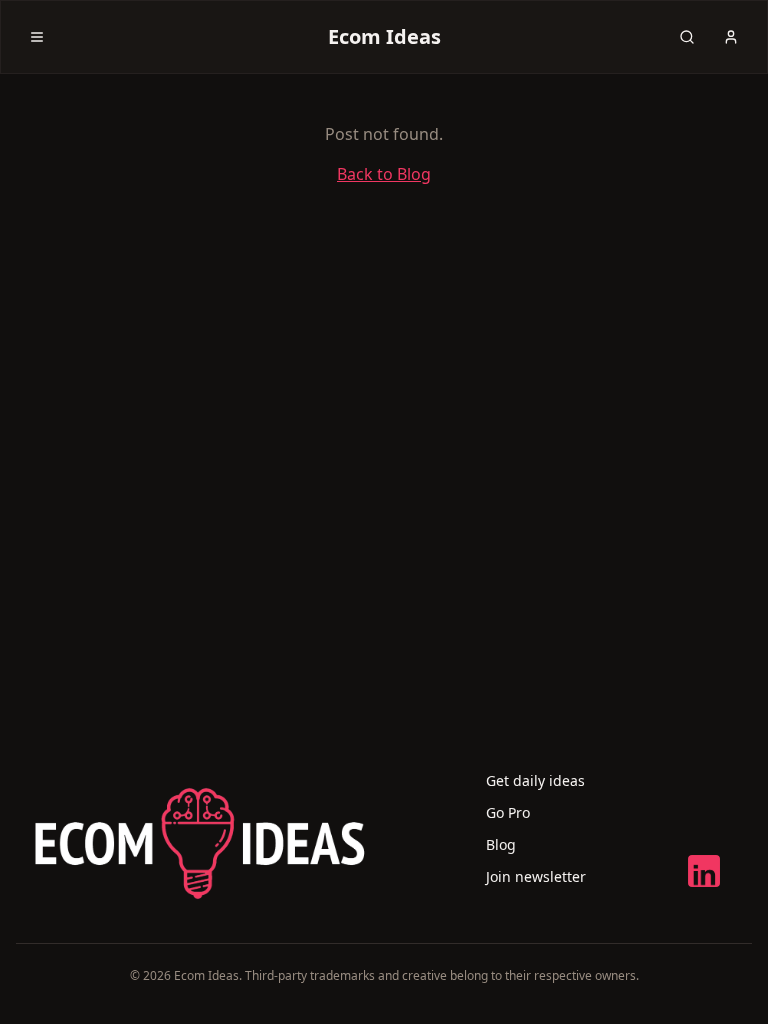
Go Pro (508, 812)
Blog (501, 844)
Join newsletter (536, 876)
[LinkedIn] (704, 871)
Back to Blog (384, 174)
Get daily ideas (535, 780)
